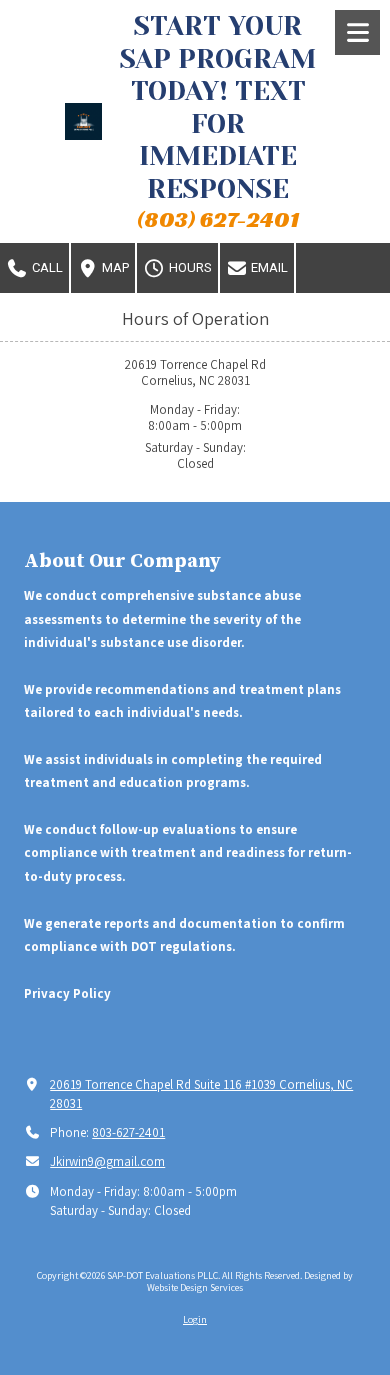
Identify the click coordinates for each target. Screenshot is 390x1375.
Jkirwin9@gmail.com (107, 1161)
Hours (189, 267)
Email (268, 267)
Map (114, 267)
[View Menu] (357, 32)
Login (195, 1319)
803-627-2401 (128, 1132)
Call (46, 267)
